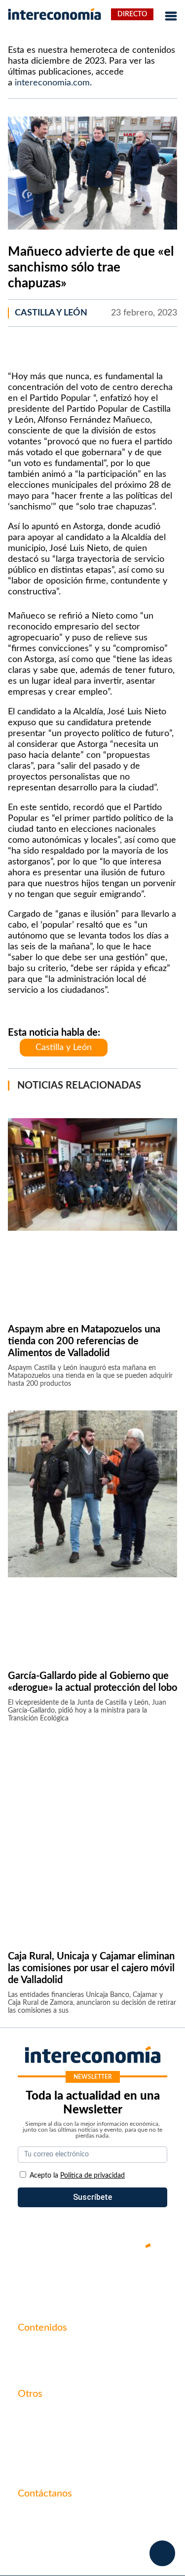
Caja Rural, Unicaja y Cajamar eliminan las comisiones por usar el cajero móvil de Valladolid (91, 1968)
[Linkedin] (152, 2279)
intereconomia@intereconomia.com (79, 2520)
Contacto (34, 2415)
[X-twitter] (34, 2279)
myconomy (37, 2348)
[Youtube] (93, 2279)
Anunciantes (39, 2365)
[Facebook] (63, 2279)
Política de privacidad (55, 2448)
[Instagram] (122, 2279)
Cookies (32, 2465)
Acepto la (77, 2176)
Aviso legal (36, 2431)
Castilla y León (51, 313)
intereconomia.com (52, 83)
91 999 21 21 (41, 2535)
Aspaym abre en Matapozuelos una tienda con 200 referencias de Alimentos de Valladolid (84, 1341)
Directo (132, 14)
